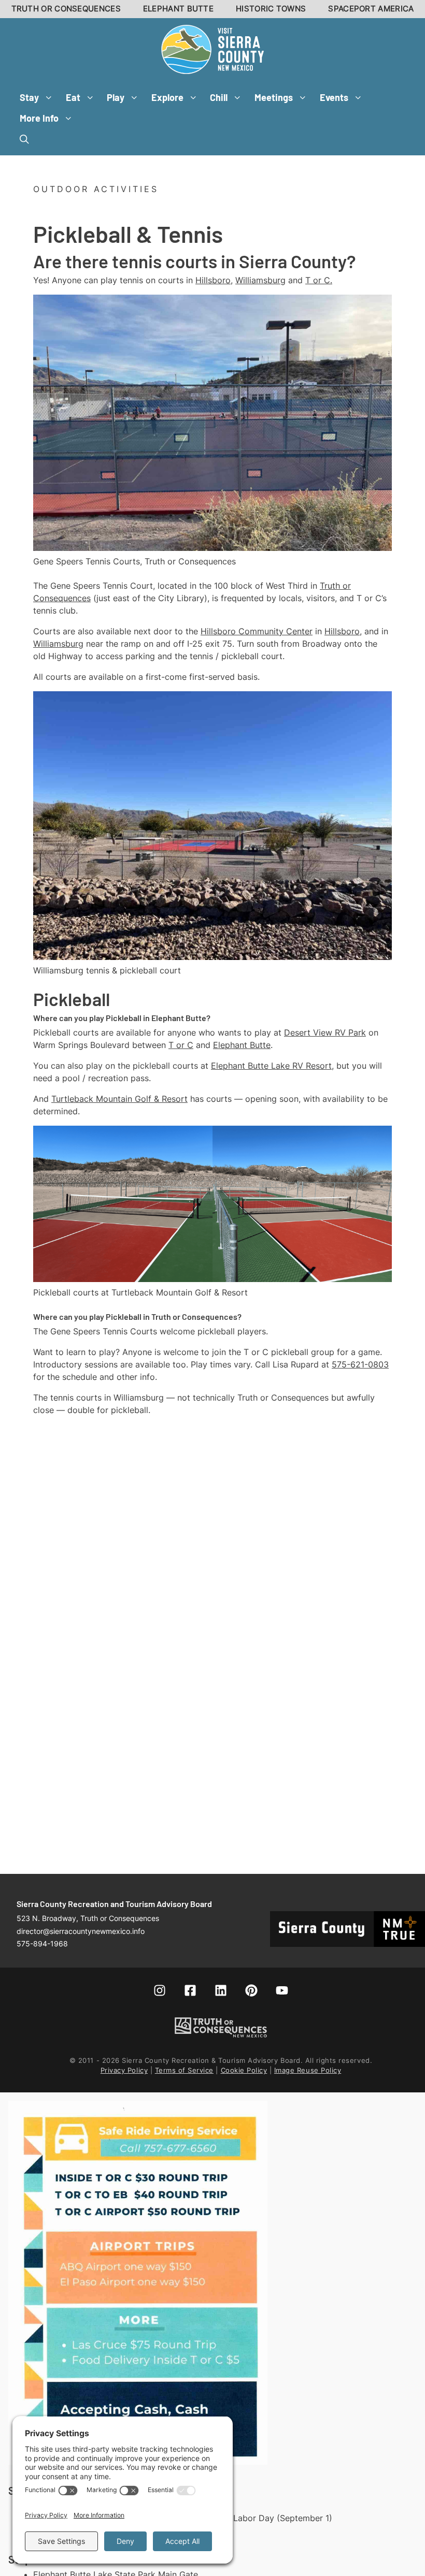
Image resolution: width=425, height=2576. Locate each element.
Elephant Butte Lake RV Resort (271, 1066)
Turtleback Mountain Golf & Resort (119, 1099)
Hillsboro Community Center (257, 631)
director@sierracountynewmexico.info (81, 1931)
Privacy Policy (124, 2070)
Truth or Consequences (66, 9)
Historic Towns (271, 9)
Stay (29, 97)
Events (334, 97)
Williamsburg (260, 280)
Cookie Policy (244, 2070)
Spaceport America (371, 9)
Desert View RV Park (325, 1032)
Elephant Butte (178, 9)
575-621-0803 (360, 1364)
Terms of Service (184, 2070)
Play (116, 97)
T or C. (319, 280)
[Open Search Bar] (24, 139)
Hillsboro (213, 280)
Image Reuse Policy (308, 2070)
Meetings (274, 97)
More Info (39, 118)
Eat (73, 97)
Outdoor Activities (96, 189)
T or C (181, 1045)
